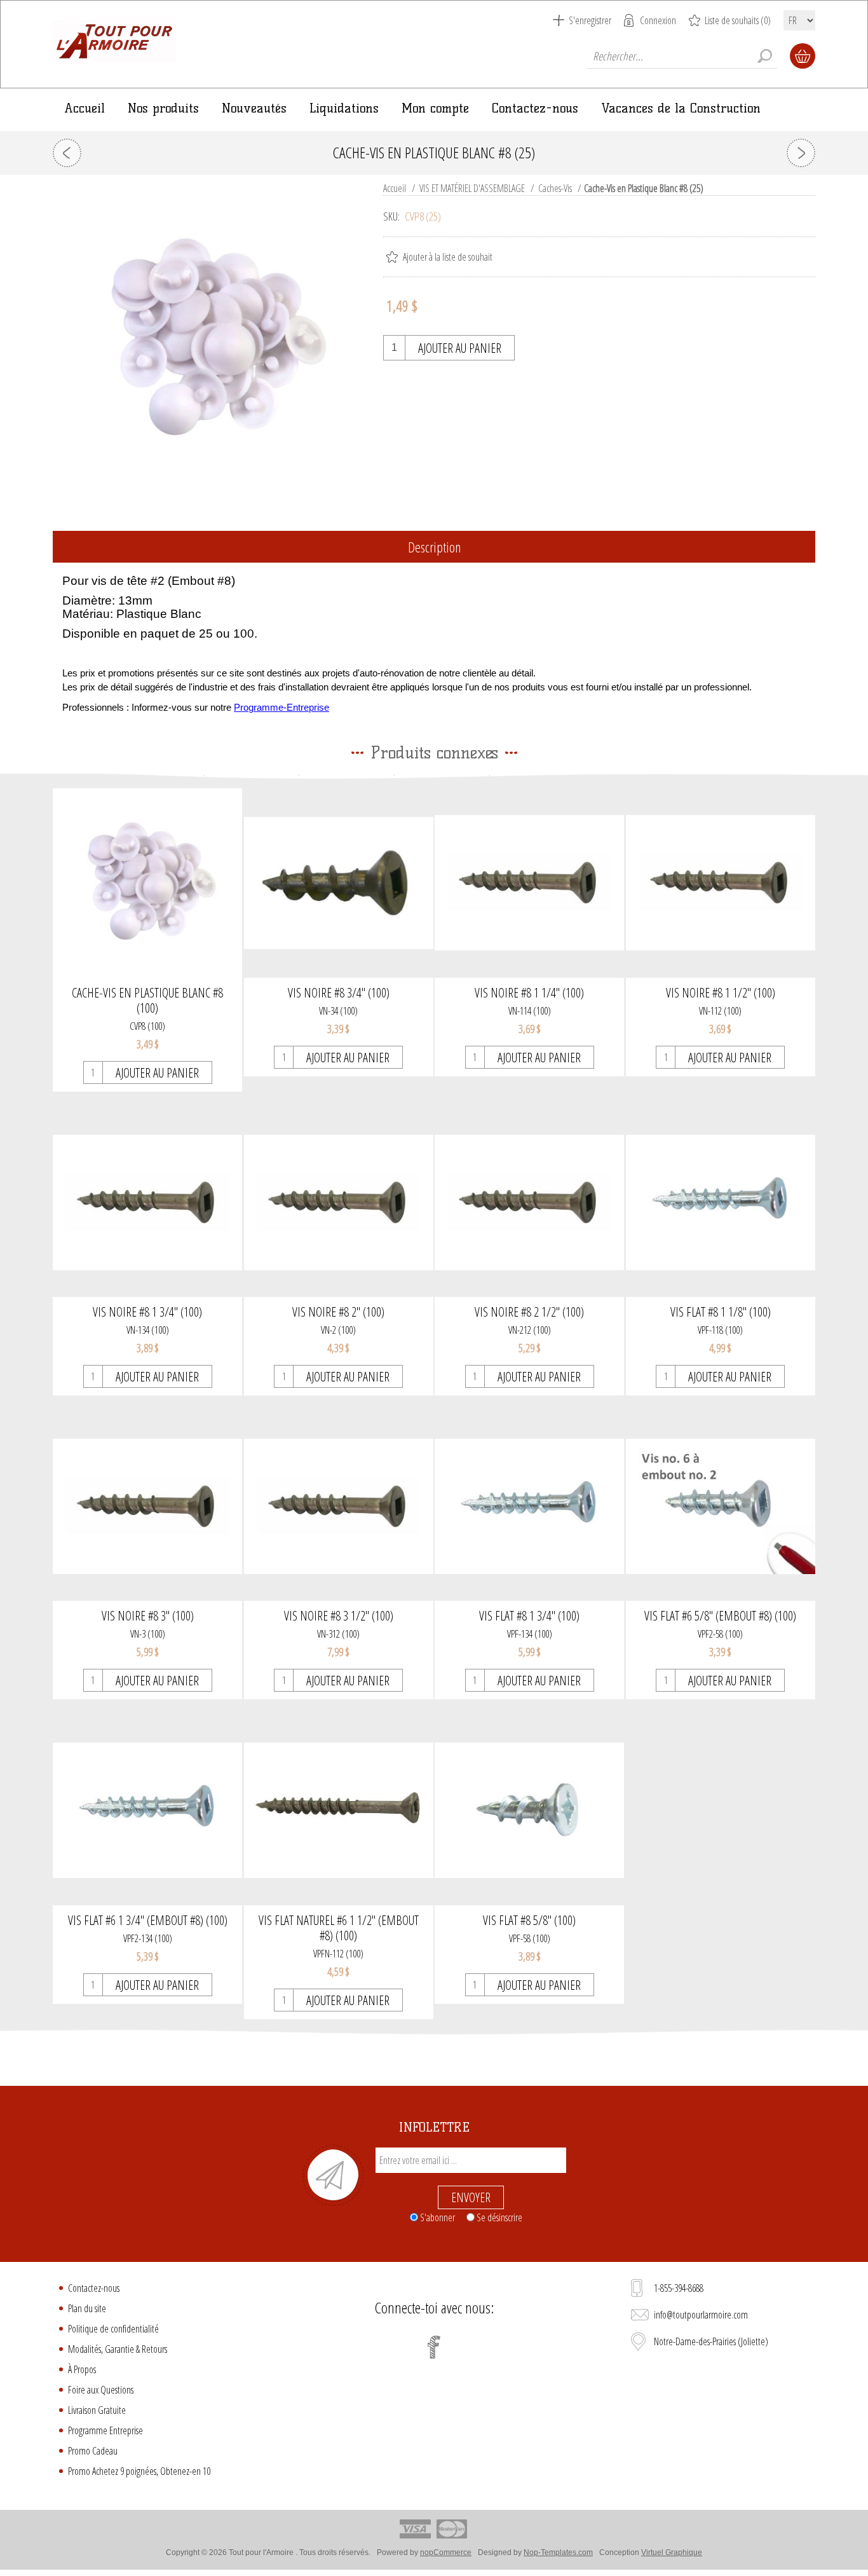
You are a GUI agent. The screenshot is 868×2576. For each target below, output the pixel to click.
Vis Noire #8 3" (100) (148, 1616)
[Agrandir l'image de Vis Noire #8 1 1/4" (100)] (529, 883)
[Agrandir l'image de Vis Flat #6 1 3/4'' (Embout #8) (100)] (147, 1810)
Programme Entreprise (105, 2430)
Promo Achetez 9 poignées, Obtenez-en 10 (139, 2471)
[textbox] (682, 56)
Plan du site (87, 2308)
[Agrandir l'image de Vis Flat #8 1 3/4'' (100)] (529, 1506)
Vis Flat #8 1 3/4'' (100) (529, 1616)
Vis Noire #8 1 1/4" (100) (529, 993)
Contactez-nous (94, 2288)
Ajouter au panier (460, 348)
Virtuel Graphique (672, 2552)
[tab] (434, 548)
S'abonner (437, 2217)
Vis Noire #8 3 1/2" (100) (339, 1616)
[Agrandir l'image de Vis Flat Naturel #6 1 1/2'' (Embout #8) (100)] (339, 1810)
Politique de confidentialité (113, 2329)
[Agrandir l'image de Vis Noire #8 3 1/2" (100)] (339, 1506)
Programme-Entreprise (281, 708)
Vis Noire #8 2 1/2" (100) (529, 1312)
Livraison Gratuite (97, 2410)
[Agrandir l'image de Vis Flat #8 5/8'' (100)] (529, 1810)
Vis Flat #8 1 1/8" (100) (721, 1312)
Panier (803, 56)
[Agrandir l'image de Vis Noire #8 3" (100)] (147, 1506)
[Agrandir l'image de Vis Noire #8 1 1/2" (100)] (721, 883)
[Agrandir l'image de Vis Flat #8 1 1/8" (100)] (721, 1202)
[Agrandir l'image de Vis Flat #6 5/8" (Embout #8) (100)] (721, 1506)
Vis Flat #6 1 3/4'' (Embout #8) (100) (148, 1921)
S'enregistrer (590, 20)
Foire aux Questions (101, 2390)
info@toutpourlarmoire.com (701, 2315)
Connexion (658, 20)
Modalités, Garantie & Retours (118, 2349)
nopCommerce (446, 2552)
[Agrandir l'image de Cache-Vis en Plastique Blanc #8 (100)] (147, 883)
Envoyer (471, 2197)
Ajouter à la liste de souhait (448, 257)
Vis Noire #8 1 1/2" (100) (721, 993)
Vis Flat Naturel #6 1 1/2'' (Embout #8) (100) (339, 1928)
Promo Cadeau (93, 2451)
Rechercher (764, 56)
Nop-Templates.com (558, 2552)
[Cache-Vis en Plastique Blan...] (801, 153)
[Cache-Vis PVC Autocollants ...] (67, 153)
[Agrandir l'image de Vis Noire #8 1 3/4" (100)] (147, 1202)
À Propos (82, 2369)
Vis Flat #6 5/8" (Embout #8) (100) (720, 1616)
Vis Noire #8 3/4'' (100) (339, 993)
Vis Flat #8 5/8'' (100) (529, 1921)
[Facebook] (434, 2347)
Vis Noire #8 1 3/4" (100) (147, 1312)
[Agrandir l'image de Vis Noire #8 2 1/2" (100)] (529, 1202)
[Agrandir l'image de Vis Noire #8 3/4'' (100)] (339, 883)
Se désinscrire (499, 2217)
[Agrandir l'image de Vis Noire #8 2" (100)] (339, 1202)
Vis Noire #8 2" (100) (338, 1312)
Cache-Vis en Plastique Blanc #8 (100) (147, 1001)
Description (434, 547)
